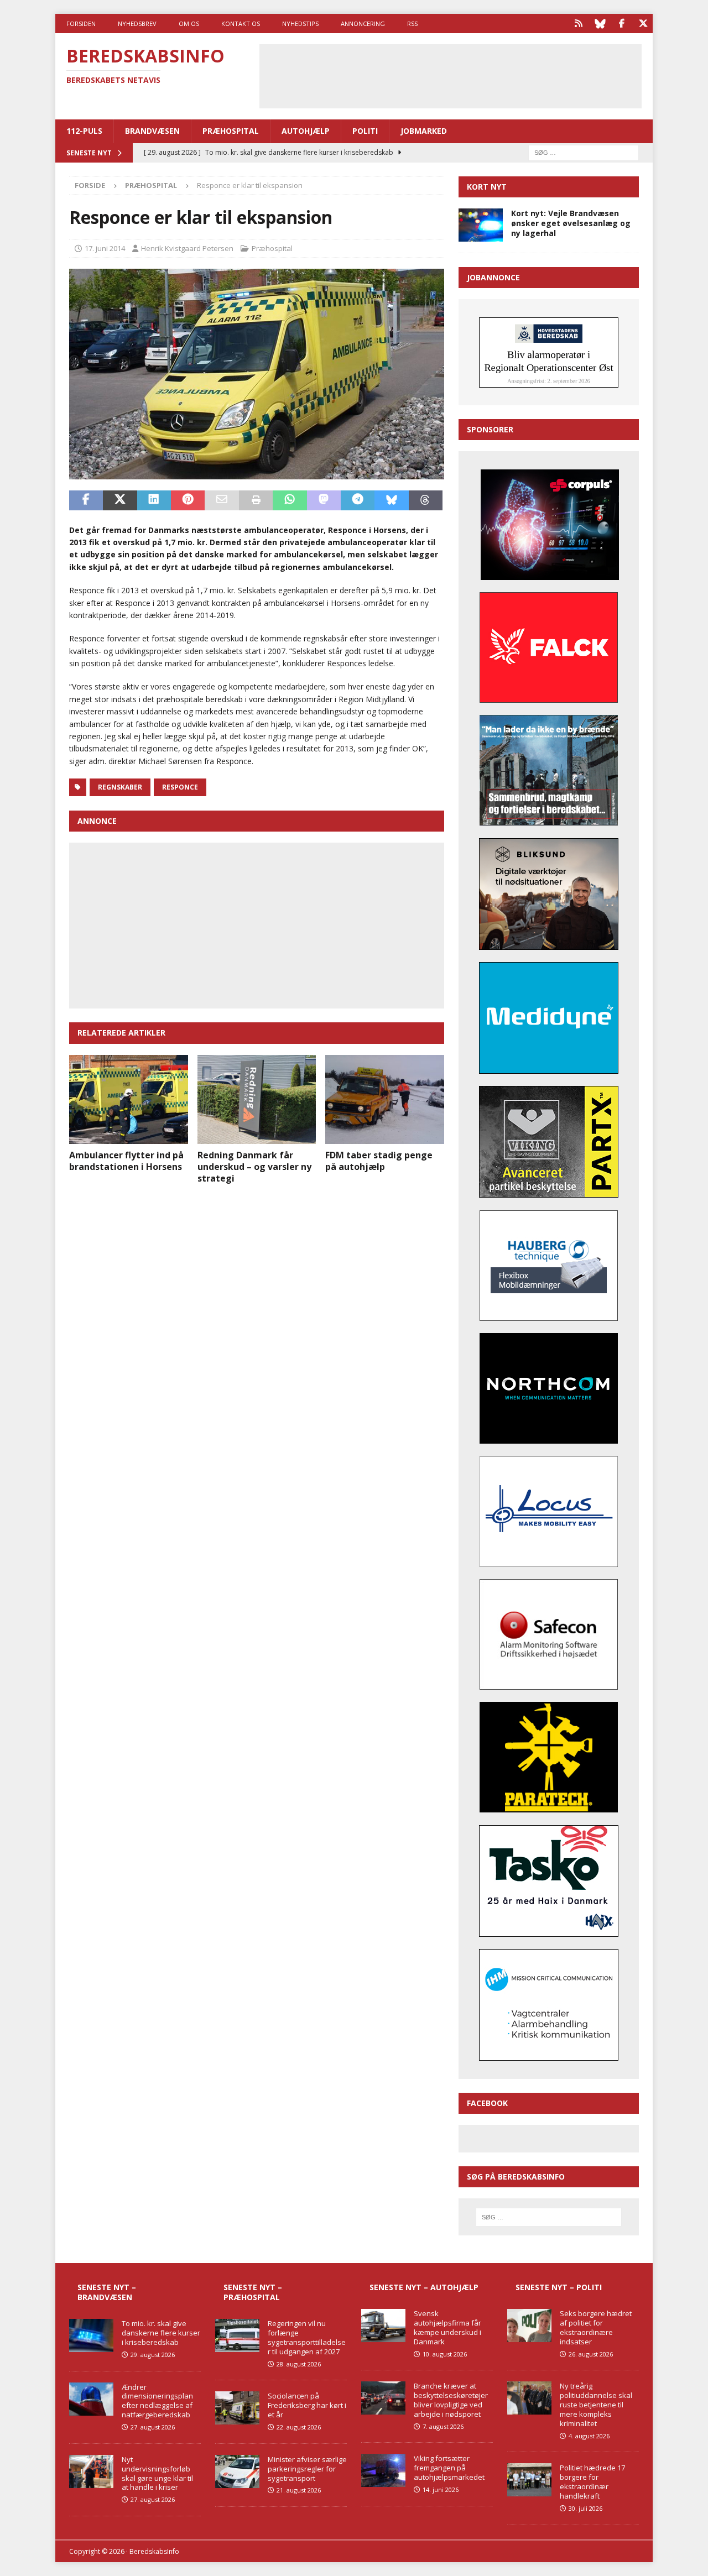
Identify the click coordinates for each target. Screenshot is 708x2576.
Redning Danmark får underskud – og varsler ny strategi (254, 1167)
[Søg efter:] (584, 152)
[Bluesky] (600, 23)
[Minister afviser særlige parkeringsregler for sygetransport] (237, 2472)
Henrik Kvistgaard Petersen (187, 248)
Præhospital (231, 131)
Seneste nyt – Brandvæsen (107, 2292)
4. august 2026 (589, 2436)
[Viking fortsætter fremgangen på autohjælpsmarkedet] (383, 2470)
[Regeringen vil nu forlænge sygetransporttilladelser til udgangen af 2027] (237, 2335)
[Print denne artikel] (256, 500)
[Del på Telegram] (358, 500)
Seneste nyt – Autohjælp (424, 2287)
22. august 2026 (299, 2427)
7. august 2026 (443, 2426)
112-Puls (84, 131)
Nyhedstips (300, 23)
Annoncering (363, 23)
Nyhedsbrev (137, 23)
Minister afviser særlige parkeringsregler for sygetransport (307, 2469)
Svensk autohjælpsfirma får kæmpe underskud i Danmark (447, 2327)
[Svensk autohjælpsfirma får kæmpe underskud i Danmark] (383, 2326)
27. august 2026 (153, 2427)
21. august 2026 (299, 2490)
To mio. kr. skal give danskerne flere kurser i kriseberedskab (161, 2333)
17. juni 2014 (105, 248)
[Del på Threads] (426, 500)
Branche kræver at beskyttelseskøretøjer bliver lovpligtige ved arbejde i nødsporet (451, 2400)
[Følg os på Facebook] (621, 23)
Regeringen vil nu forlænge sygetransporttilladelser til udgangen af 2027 (307, 2337)
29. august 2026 (153, 2355)
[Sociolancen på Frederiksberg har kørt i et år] (237, 2408)
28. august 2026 (299, 2364)
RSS (412, 23)
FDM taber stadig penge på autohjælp (379, 1161)
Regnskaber (120, 787)
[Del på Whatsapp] (290, 500)
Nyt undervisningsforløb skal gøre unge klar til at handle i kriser (157, 2473)
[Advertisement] (450, 75)
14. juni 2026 (441, 2489)
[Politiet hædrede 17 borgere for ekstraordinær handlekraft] (529, 2480)
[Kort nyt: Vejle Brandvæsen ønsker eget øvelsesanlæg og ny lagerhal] (481, 225)
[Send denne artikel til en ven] (222, 500)
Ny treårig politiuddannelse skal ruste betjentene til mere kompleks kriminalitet (596, 2405)
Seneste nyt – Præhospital (253, 2292)
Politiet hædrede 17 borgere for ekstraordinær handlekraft (592, 2482)
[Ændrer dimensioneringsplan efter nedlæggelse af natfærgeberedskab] (91, 2399)
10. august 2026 (445, 2354)
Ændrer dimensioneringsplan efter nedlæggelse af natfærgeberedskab (157, 2401)
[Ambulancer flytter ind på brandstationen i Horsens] (129, 1099)
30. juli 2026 (585, 2508)
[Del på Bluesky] (391, 500)
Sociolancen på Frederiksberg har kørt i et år (307, 2405)
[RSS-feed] (578, 23)
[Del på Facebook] (86, 500)
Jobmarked (424, 131)
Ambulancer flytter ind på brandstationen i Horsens (126, 1161)
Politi (365, 131)
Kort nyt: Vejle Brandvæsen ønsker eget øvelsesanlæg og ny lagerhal (571, 223)
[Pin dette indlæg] (188, 500)
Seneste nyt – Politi (559, 2287)
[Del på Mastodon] (324, 500)
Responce (180, 787)
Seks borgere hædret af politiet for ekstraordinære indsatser (596, 2327)
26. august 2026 (591, 2354)
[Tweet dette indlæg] (120, 500)
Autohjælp (306, 131)
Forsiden (81, 23)
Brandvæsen (152, 131)
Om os (189, 23)
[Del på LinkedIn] (154, 500)
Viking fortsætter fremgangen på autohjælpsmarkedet (449, 2468)
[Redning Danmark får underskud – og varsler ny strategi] (257, 1099)
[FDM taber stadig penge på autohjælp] (385, 1099)
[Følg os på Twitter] (643, 23)
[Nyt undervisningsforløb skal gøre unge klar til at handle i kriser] (91, 2472)
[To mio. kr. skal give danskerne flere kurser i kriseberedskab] (91, 2335)
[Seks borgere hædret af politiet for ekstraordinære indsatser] (529, 2326)
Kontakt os (241, 23)
